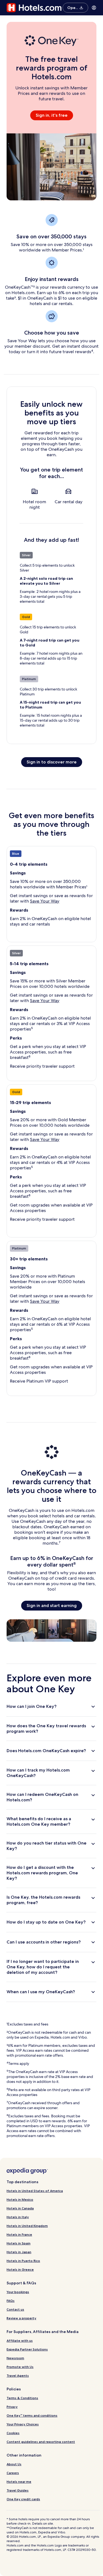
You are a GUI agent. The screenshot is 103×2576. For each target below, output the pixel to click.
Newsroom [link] (15, 2358)
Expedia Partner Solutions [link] (27, 2349)
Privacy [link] (12, 2407)
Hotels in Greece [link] (20, 2269)
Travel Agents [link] (18, 2376)
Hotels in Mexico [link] (20, 2199)
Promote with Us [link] (20, 2367)
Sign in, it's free (52, 115)
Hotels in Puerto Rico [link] (23, 2261)
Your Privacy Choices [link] (23, 2424)
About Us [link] (14, 2464)
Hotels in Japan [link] (19, 2252)
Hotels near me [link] (19, 2482)
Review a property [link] (21, 2318)
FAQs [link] (11, 2301)
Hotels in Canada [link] (20, 2208)
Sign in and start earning (52, 1605)
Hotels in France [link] (19, 2234)
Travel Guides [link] (18, 2490)
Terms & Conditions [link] (22, 2398)
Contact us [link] (15, 2309)
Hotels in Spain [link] (19, 2243)
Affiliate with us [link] (20, 2341)
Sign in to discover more (52, 762)
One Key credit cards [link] (23, 2499)
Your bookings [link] (18, 2292)
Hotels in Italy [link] (18, 2217)
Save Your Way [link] (45, 901)
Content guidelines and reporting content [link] (41, 2442)
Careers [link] (13, 2473)
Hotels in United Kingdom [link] (27, 2226)
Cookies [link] (13, 2433)
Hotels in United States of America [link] (35, 2191)
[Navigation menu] (94, 8)
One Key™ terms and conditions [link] (32, 2415)
